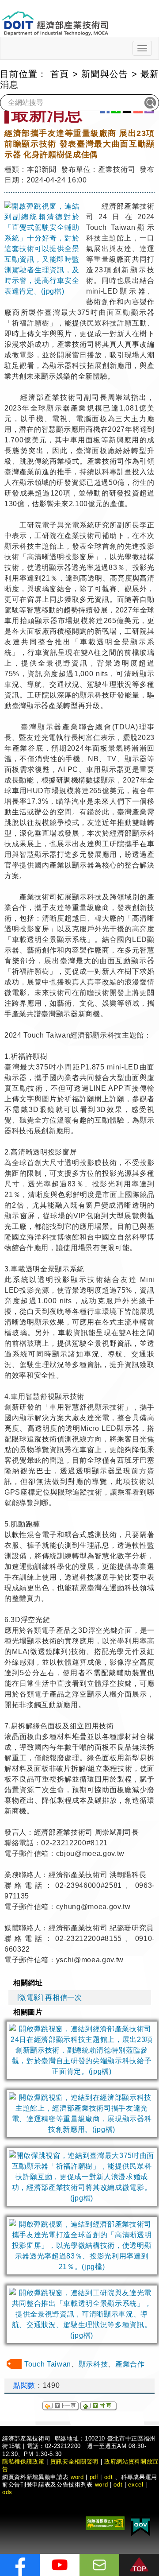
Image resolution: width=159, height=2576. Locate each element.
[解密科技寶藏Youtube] (60, 2565)
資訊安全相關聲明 (74, 2462)
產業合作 (130, 2364)
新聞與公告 (105, 74)
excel (136, 2485)
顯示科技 (93, 2364)
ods (7, 2492)
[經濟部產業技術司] (55, 18)
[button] (139, 2565)
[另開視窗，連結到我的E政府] (141, 2525)
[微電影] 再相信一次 (50, 1997)
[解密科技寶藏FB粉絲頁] (20, 2565)
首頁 (60, 74)
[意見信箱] (99, 2565)
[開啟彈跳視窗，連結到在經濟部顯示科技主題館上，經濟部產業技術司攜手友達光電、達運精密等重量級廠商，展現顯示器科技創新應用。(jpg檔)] (82, 2114)
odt (109, 2477)
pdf (94, 2477)
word (102, 2485)
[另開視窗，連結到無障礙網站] (105, 2522)
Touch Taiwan (48, 2364)
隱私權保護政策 (23, 2462)
